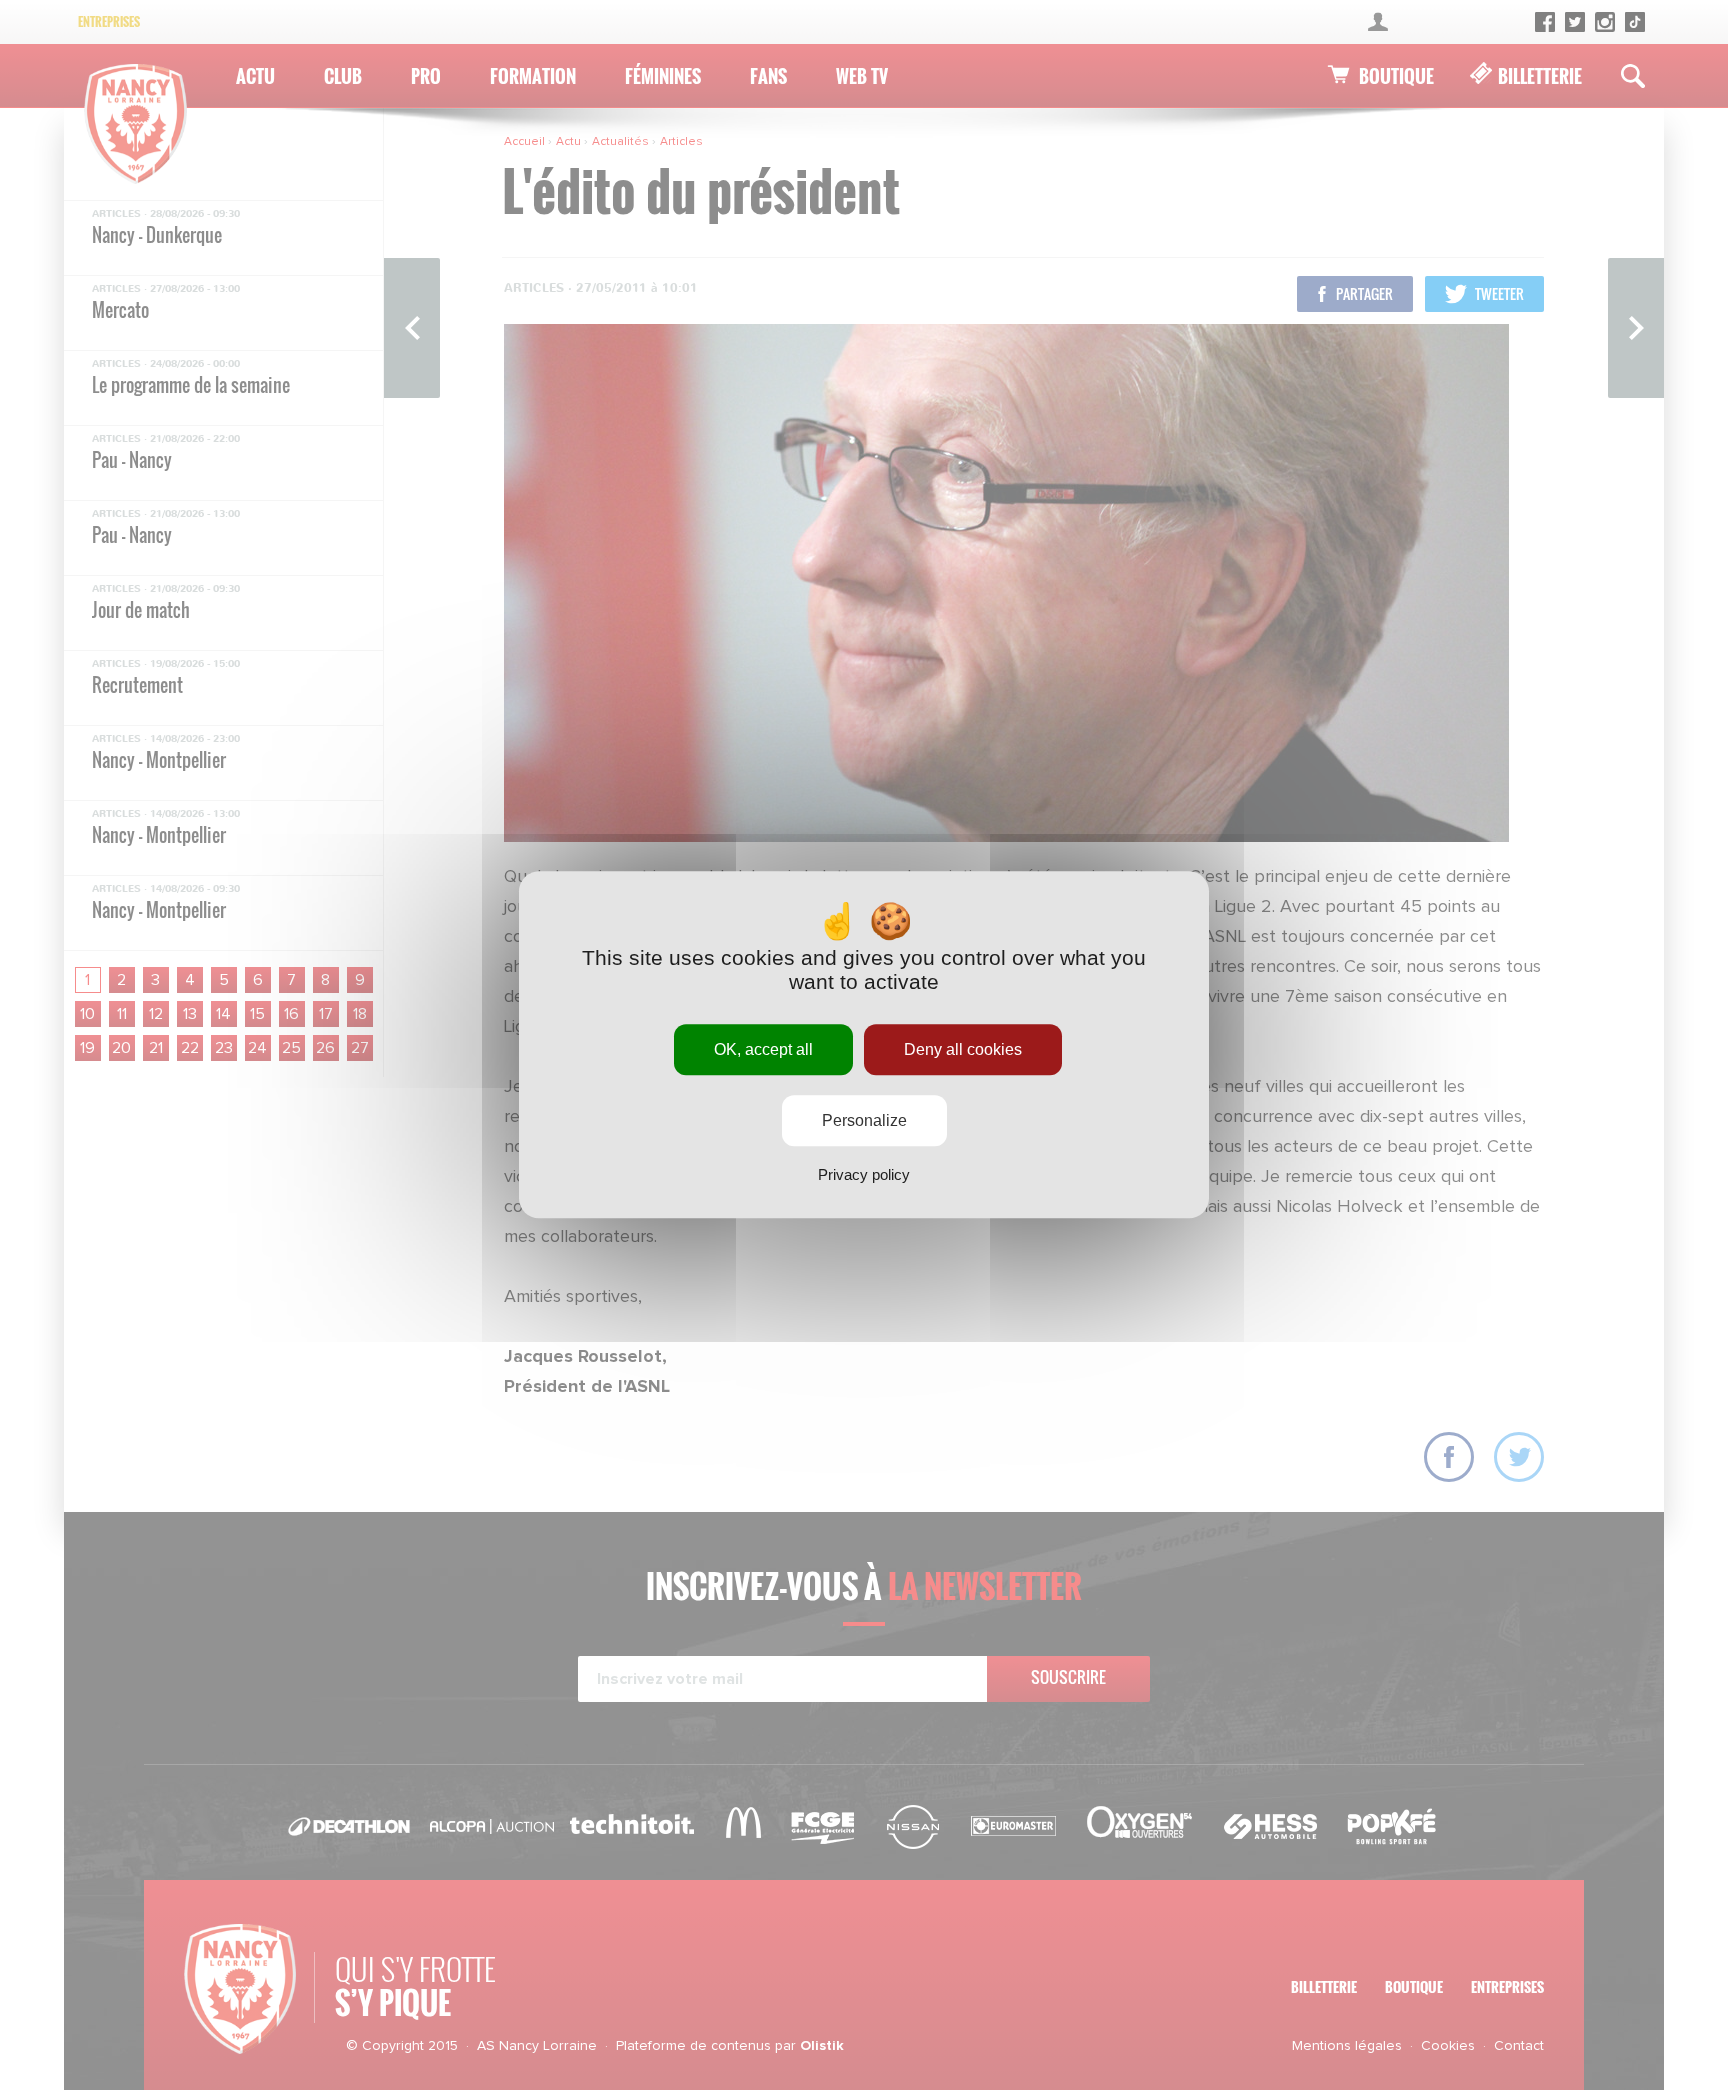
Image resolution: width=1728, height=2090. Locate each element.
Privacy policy (864, 1175)
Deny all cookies (963, 1049)
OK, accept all (763, 1049)
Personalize (864, 1121)
